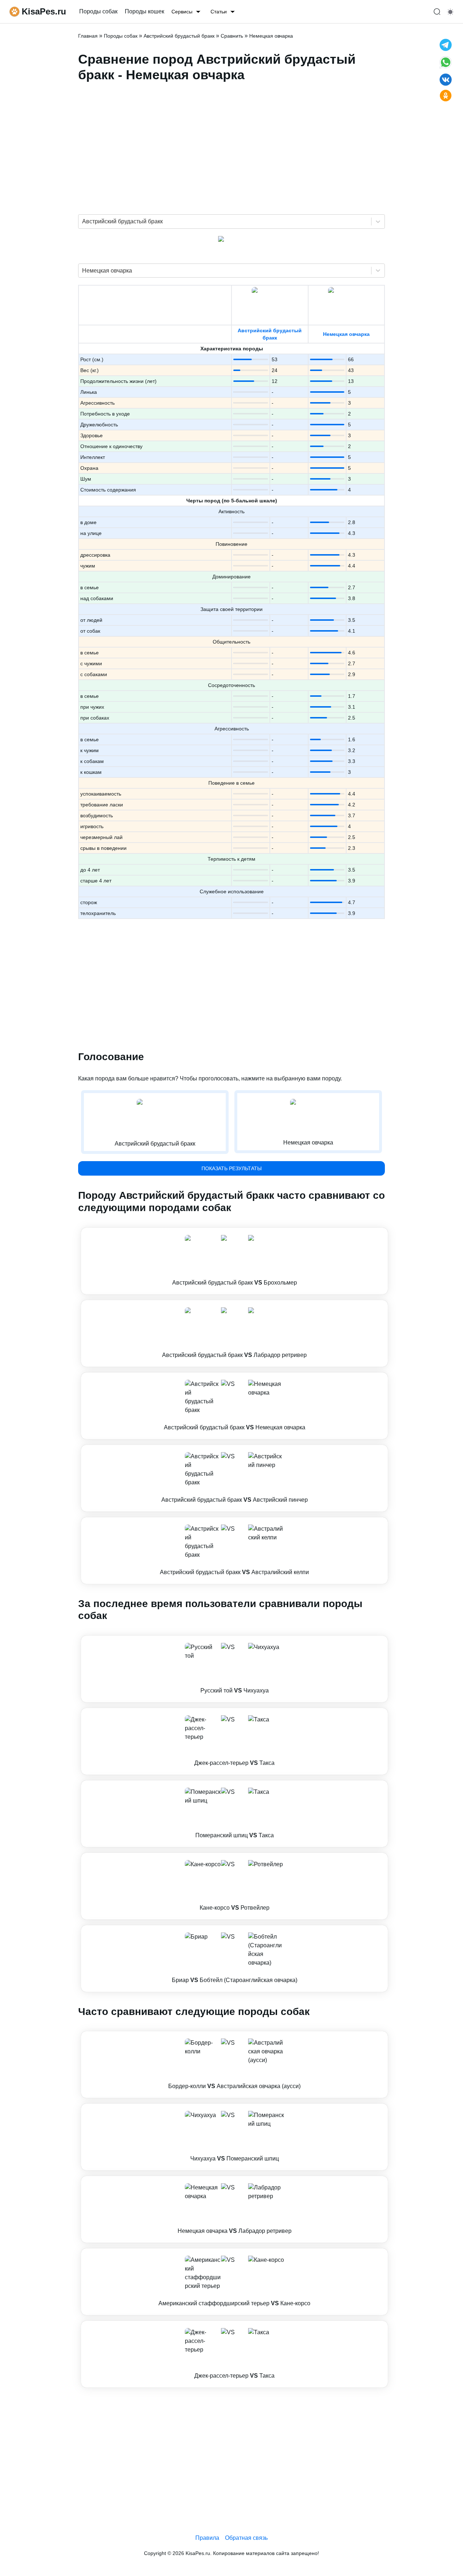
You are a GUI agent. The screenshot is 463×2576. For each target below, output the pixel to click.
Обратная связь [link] (246, 2538)
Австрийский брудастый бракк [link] (179, 36)
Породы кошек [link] (145, 11)
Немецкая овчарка (346, 334)
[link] (234, 1261)
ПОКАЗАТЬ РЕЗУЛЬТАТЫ (231, 1168)
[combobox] (83, 222)
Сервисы (182, 12)
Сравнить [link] (232, 36)
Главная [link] (88, 36)
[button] (234, 1261)
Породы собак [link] (98, 11)
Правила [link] (207, 2538)
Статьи (219, 12)
